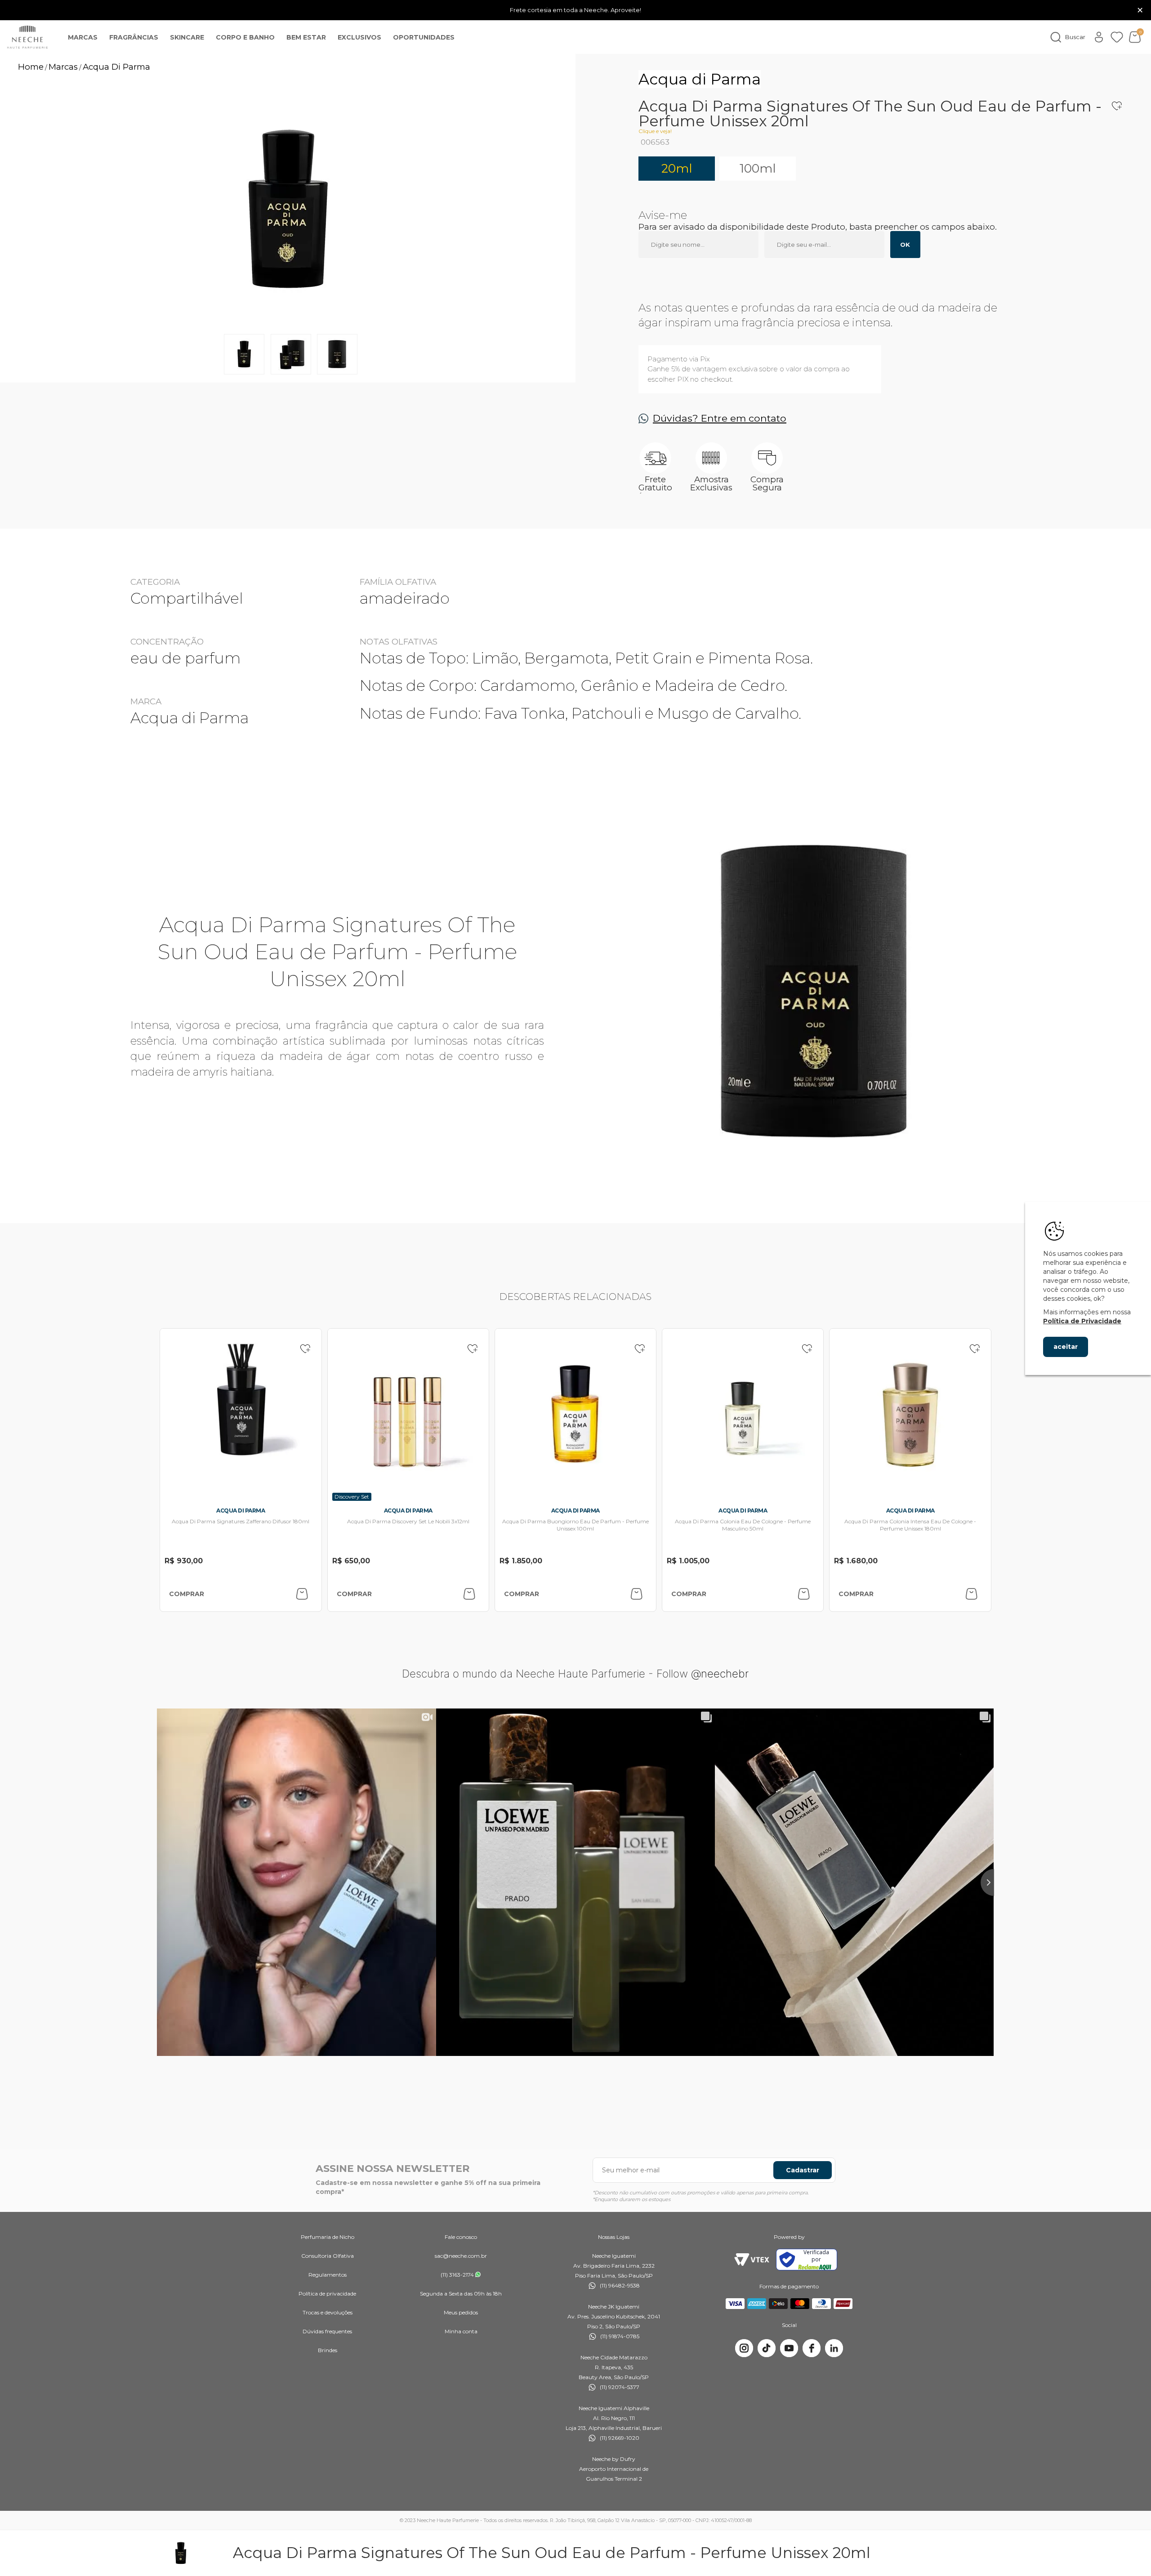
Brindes (328, 2350)
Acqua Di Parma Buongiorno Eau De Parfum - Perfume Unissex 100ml (575, 1525)
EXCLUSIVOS (359, 37)
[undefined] (288, 210)
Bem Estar (306, 37)
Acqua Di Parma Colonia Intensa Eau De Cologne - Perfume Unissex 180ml (910, 1525)
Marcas (83, 37)
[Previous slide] (157, 1882)
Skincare (187, 37)
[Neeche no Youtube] (789, 2348)
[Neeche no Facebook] (812, 2348)
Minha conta (461, 2331)
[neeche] (27, 37)
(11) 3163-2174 (457, 2275)
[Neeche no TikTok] (767, 2348)
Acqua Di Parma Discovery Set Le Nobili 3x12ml (408, 1521)
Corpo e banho (245, 37)
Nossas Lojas (614, 2237)
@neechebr (720, 1674)
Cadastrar (803, 2170)
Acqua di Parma (700, 79)
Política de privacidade (327, 2293)
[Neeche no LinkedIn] (834, 2348)
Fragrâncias (134, 37)
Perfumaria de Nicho (328, 2237)
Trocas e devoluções (328, 2312)
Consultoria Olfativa (328, 2256)
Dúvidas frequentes (327, 2331)
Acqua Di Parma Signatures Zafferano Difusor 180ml (241, 1521)
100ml (758, 168)
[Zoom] (244, 354)
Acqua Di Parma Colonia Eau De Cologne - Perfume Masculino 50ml (743, 1525)
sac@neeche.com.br (461, 2256)
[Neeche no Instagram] (744, 2348)
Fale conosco (461, 2237)
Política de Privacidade (1082, 1321)
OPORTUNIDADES (424, 37)
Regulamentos (328, 2275)
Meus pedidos (461, 2312)
